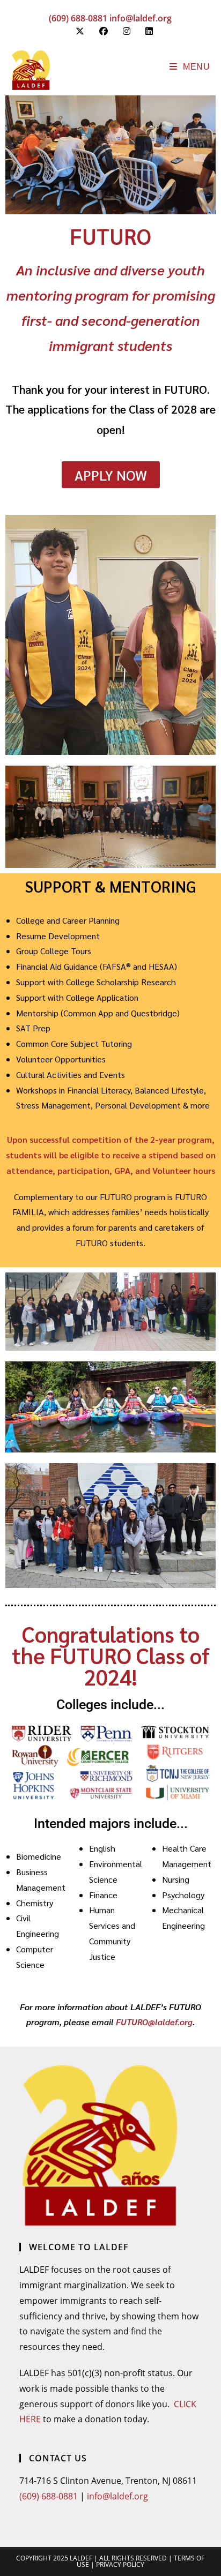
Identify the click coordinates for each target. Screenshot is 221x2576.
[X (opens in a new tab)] (80, 31)
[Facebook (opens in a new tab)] (104, 31)
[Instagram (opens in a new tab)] (127, 31)
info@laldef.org (141, 18)
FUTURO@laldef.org (154, 2022)
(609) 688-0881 (78, 18)
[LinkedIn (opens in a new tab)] (145, 31)
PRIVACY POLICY (120, 2564)
